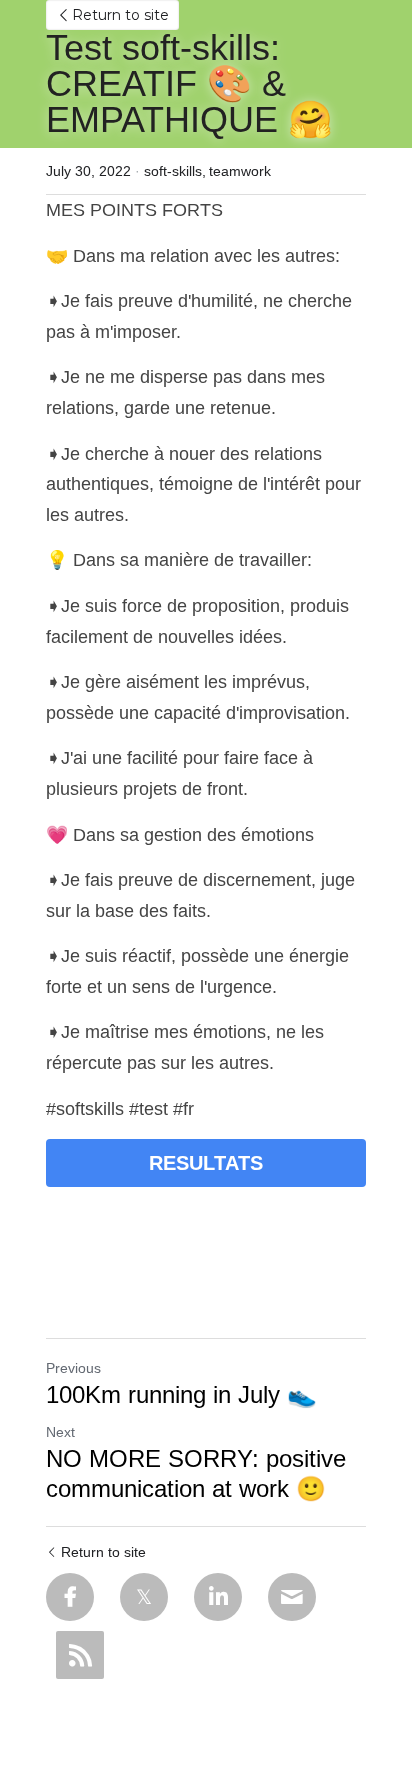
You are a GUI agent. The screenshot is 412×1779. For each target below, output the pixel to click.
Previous (73, 1368)
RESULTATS (206, 1163)
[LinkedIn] (218, 1597)
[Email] (292, 1597)
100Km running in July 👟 (181, 1394)
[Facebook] (70, 1597)
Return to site (120, 15)
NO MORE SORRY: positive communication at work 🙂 (196, 1473)
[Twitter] (144, 1597)
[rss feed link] (80, 1655)
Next (60, 1432)
